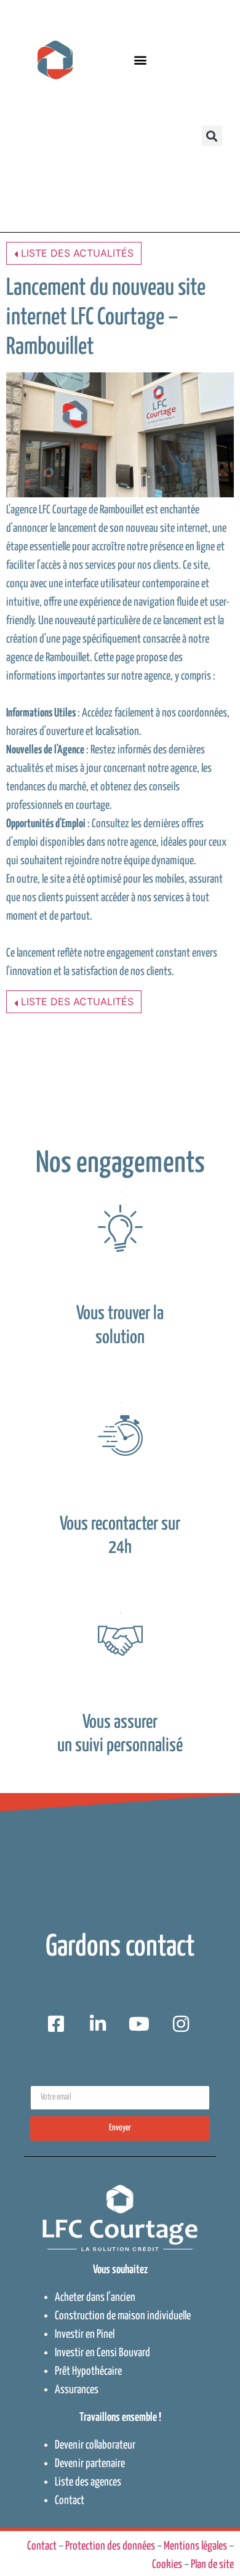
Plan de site (212, 2565)
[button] (140, 60)
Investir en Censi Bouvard (102, 2353)
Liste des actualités (76, 253)
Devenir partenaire (90, 2464)
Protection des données (110, 2546)
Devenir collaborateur (95, 2445)
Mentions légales (195, 2546)
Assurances (77, 2390)
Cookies (167, 2565)
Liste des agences (88, 2482)
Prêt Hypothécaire (88, 2371)
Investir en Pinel (85, 2334)
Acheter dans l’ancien (95, 2297)
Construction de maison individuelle (123, 2316)
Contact (70, 2501)
